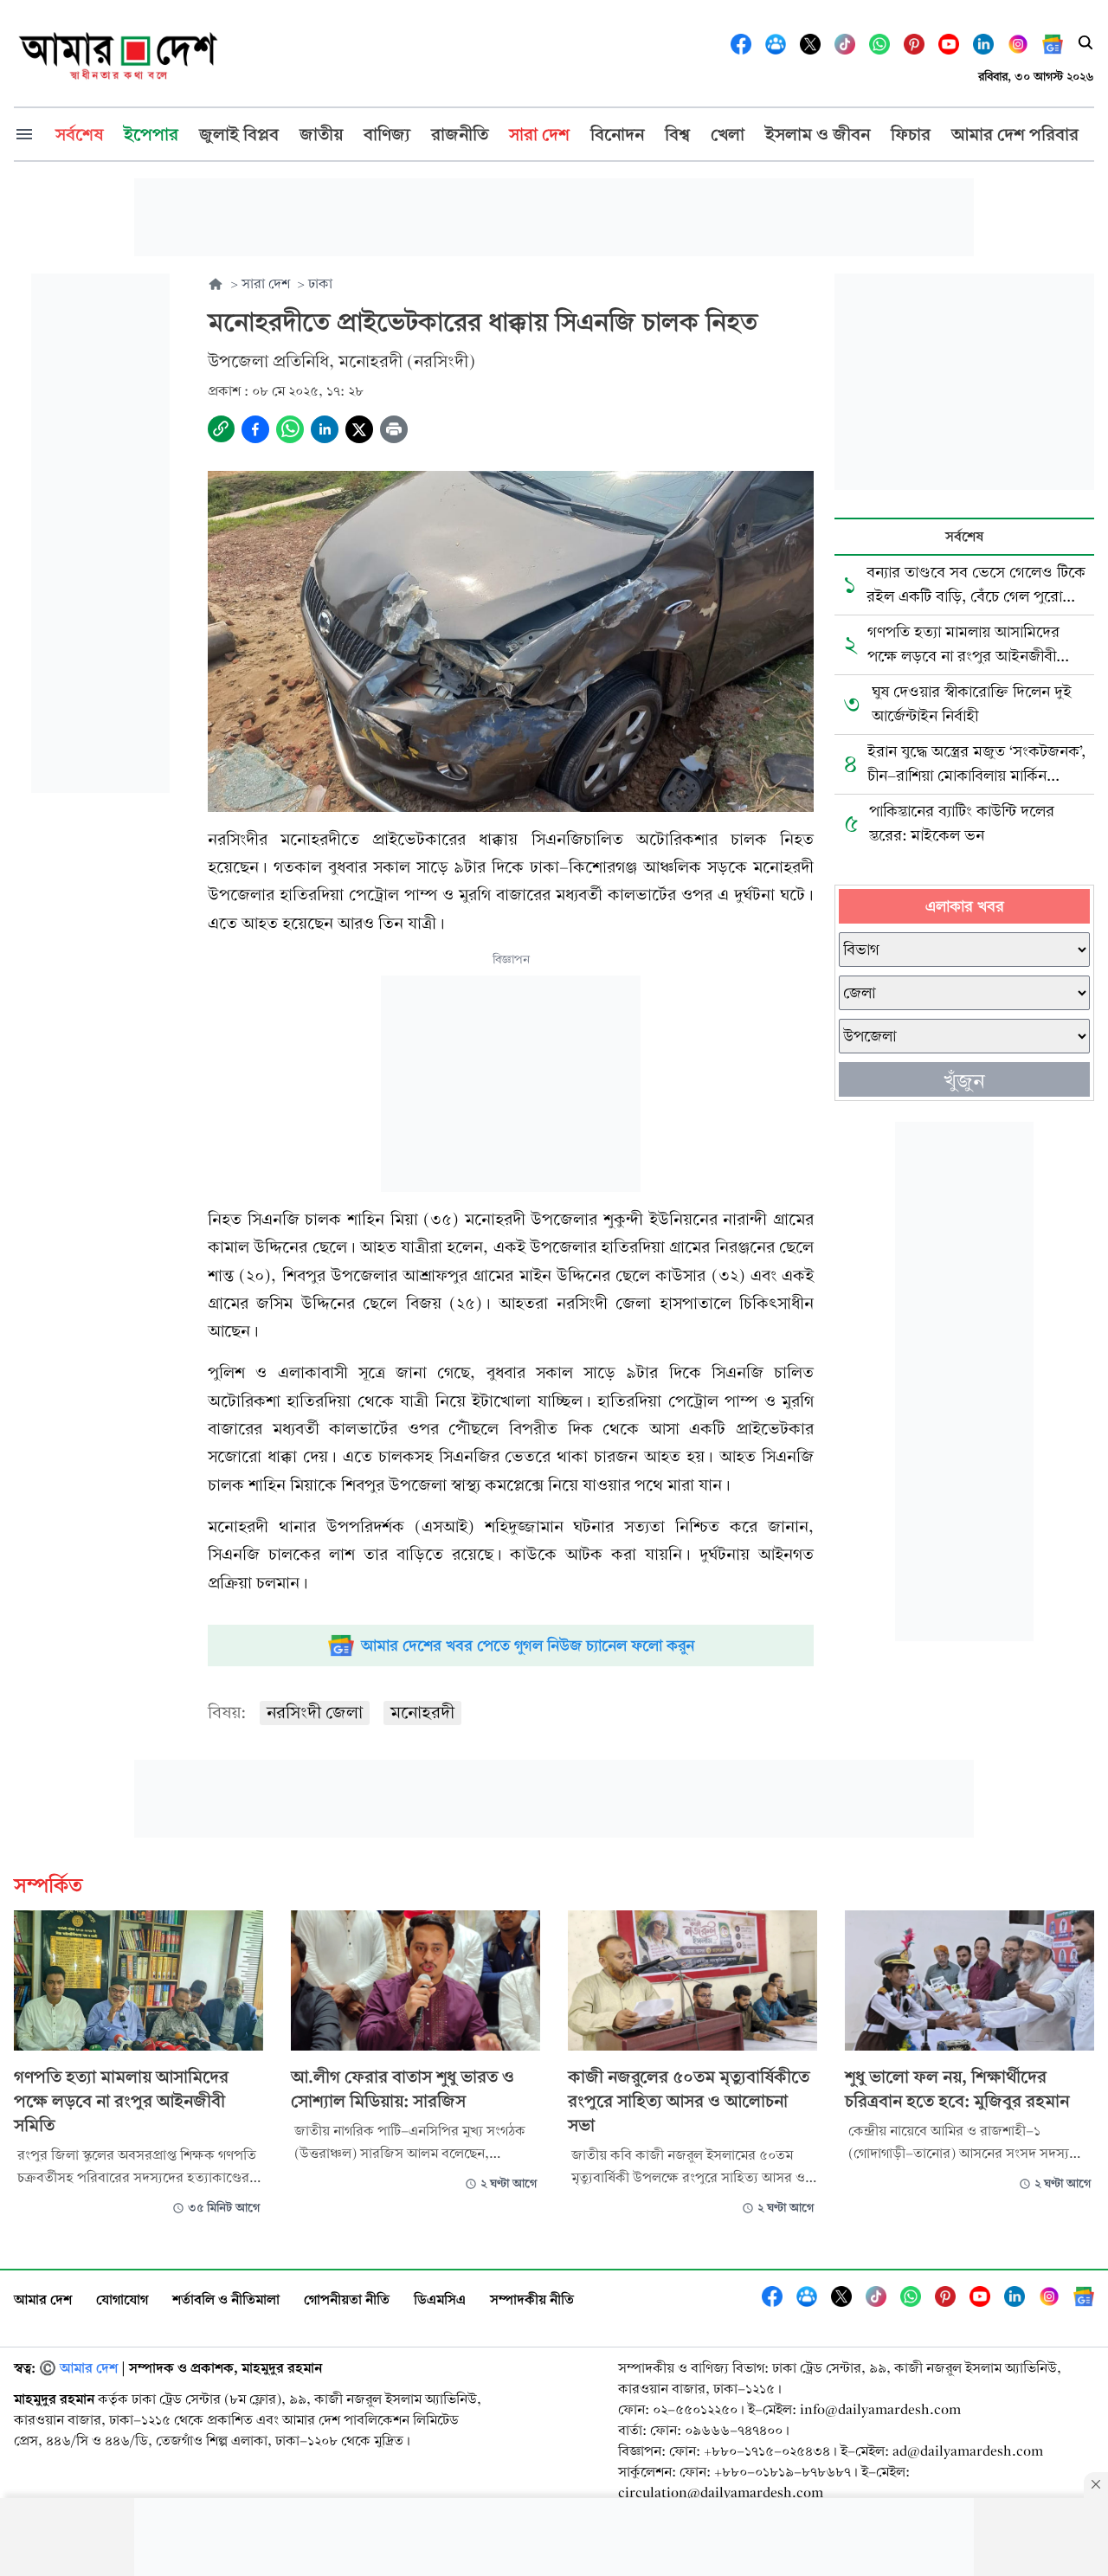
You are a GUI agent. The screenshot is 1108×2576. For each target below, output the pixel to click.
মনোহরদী (422, 1713)
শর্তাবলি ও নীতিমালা (226, 2299)
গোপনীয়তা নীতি (347, 2299)
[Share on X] (359, 429)
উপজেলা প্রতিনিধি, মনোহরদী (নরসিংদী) (341, 361)
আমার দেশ (43, 2299)
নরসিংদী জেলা (315, 1713)
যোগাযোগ (122, 2299)
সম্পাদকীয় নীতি (532, 2299)
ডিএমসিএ (440, 2299)
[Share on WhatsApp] (290, 429)
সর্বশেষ (964, 536)
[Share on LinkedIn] (325, 429)
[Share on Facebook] (255, 429)
